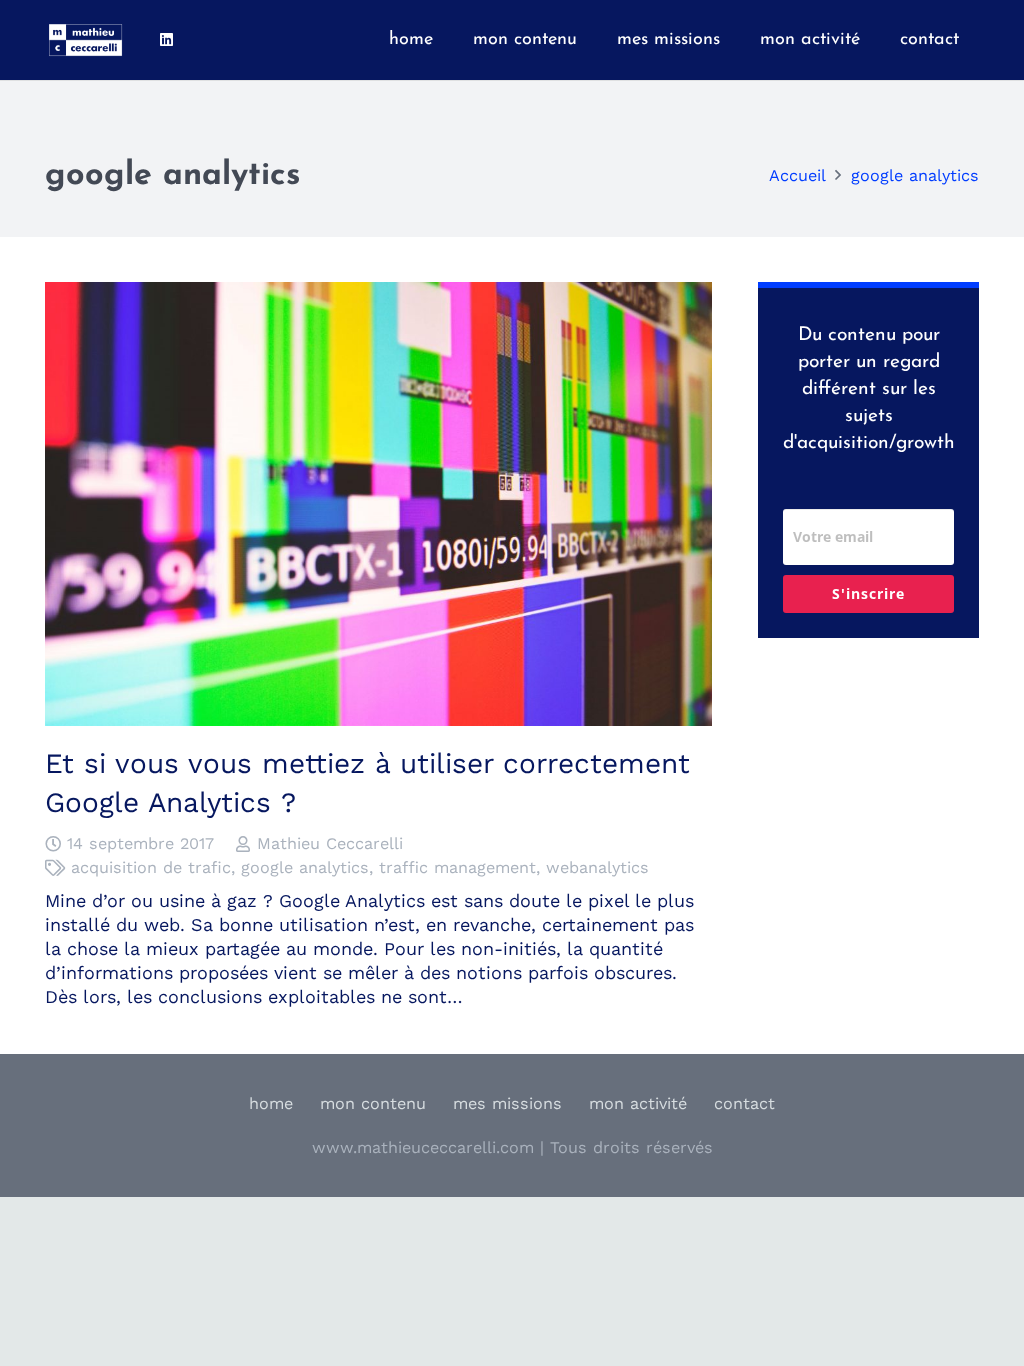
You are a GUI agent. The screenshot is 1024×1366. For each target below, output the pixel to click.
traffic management (457, 867)
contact (744, 1103)
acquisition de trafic (151, 867)
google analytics (305, 867)
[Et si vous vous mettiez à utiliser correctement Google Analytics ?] (378, 293)
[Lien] (85, 40)
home (271, 1103)
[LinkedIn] (166, 40)
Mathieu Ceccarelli (330, 843)
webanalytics (597, 867)
